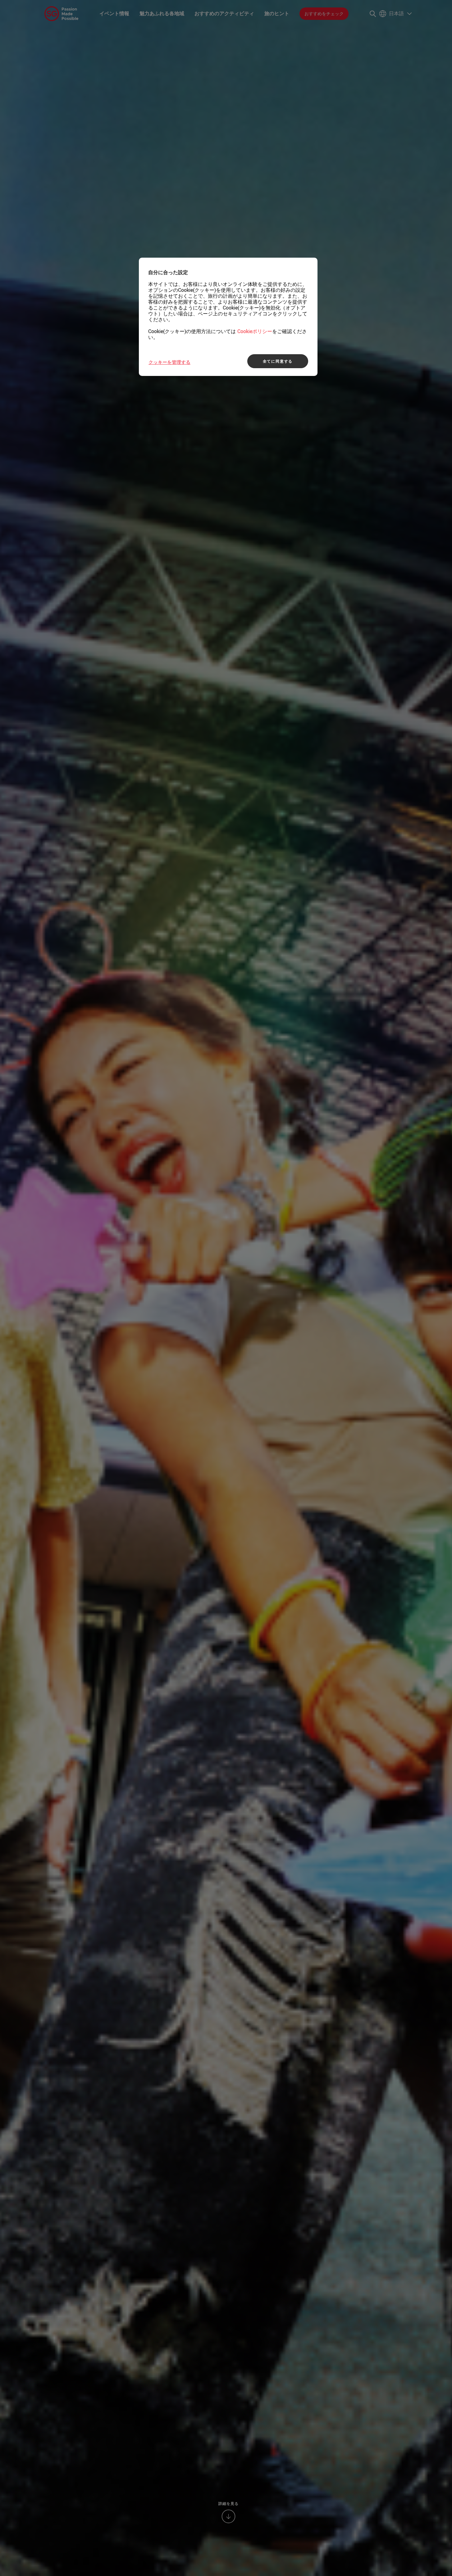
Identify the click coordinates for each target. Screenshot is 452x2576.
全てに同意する (278, 361)
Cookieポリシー (255, 331)
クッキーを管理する (169, 362)
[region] (228, 317)
